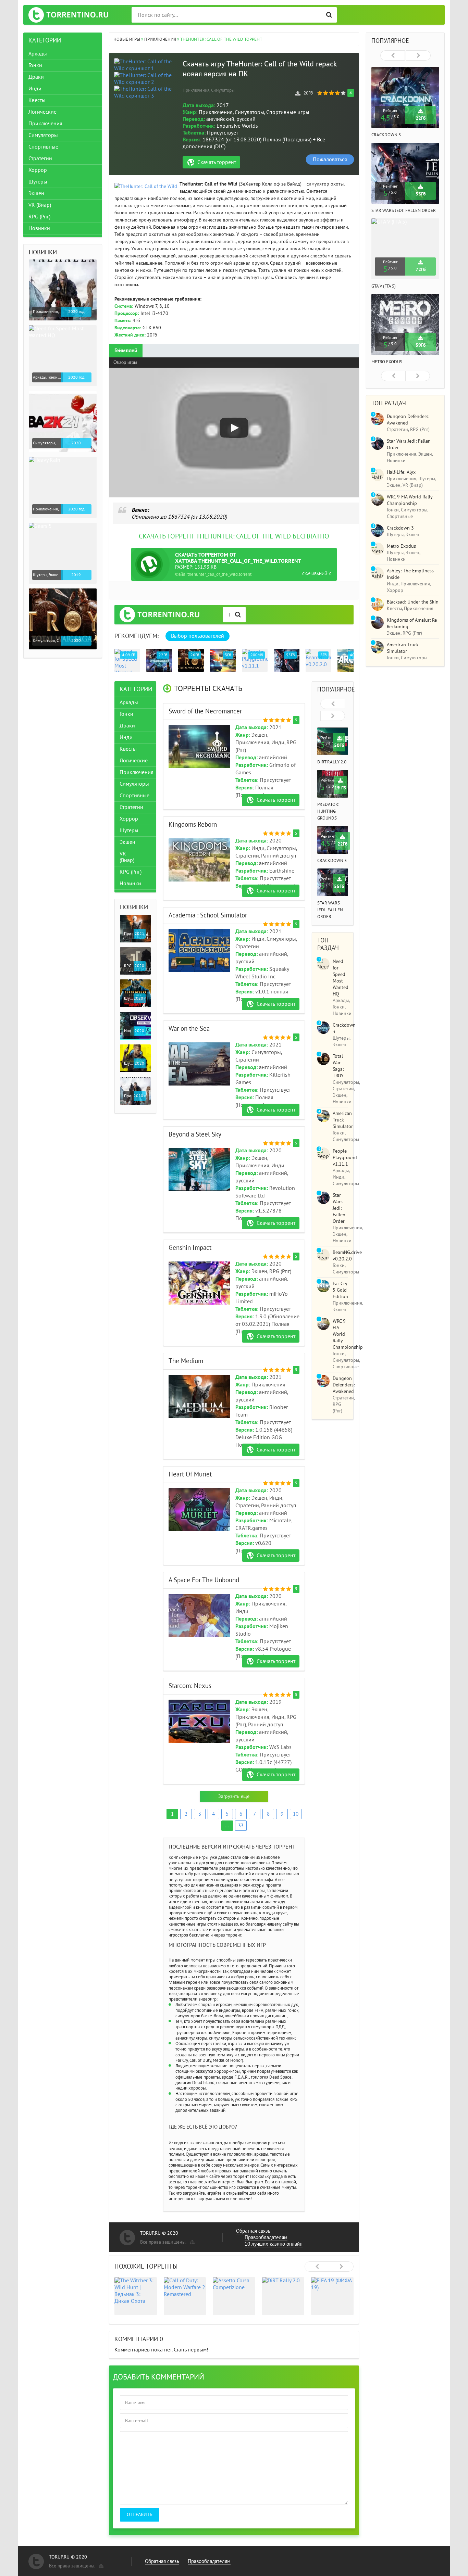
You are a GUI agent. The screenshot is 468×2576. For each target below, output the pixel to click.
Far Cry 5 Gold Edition (340, 1290)
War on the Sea (189, 1029)
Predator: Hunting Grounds (328, 811)
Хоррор (129, 819)
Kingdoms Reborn (193, 825)
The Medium (186, 1361)
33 (241, 1826)
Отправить (140, 2515)
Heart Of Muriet (190, 1474)
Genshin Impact (190, 1248)
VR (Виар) (127, 857)
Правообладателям (266, 2237)
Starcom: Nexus (190, 1686)
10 (296, 1814)
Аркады (129, 702)
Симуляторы (134, 784)
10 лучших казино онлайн (274, 2244)
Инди (126, 737)
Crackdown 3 (332, 861)
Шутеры (129, 830)
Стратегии (131, 807)
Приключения (137, 772)
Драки (127, 725)
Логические (134, 760)
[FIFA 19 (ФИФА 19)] (332, 2296)
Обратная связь (253, 2231)
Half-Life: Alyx (401, 472)
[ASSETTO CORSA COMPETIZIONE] (234, 2296)
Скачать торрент (217, 162)
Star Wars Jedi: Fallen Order (330, 910)
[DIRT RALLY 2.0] (283, 2296)
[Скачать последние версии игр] (68, 15)
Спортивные (134, 795)
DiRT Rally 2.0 (332, 762)
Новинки (130, 883)
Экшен (127, 842)
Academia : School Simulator (208, 915)
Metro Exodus (387, 362)
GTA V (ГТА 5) (384, 286)
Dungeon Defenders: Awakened (344, 1385)
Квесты (128, 749)
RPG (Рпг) (131, 872)
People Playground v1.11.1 (345, 1158)
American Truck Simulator (343, 1120)
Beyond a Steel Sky (195, 1134)
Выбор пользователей (198, 636)
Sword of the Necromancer (205, 711)
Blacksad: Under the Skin (413, 602)
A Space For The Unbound (204, 1580)
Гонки (126, 714)
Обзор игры (125, 362)
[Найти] (329, 15)
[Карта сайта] (192, 2241)
